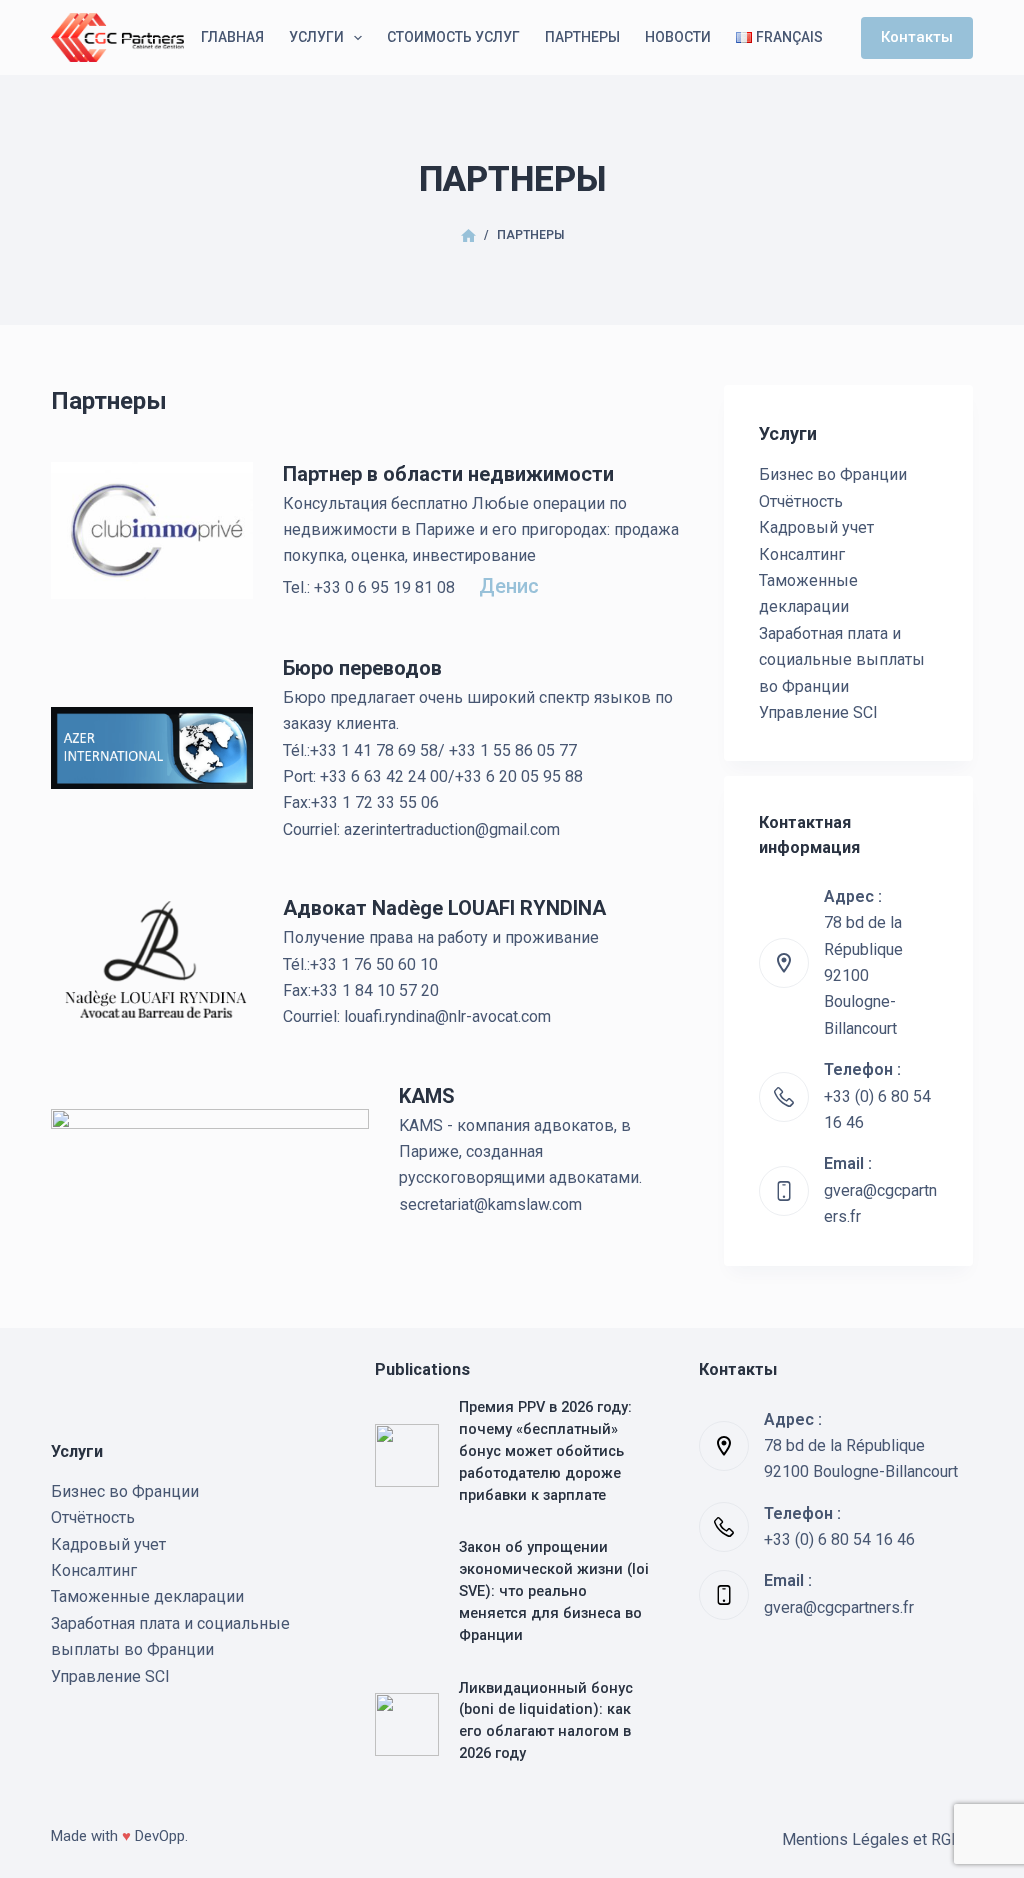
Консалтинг (802, 554)
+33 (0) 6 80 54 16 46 (839, 1539)
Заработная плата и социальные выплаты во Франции (842, 660)
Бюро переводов (362, 668)
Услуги (316, 37)
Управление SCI (818, 712)
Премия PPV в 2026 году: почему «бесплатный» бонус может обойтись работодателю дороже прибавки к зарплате (545, 1451)
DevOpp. (161, 1836)
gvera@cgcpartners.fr (839, 1607)
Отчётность (801, 501)
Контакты (917, 37)
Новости (678, 37)
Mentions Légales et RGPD (877, 1839)
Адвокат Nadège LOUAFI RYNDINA (444, 908)
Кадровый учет (816, 527)
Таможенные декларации (147, 1596)
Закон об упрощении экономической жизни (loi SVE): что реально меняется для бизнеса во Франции (554, 1591)
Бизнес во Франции (833, 474)
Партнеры (582, 37)
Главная (232, 37)
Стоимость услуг (453, 37)
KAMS (427, 1096)
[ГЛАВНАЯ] (468, 236)
